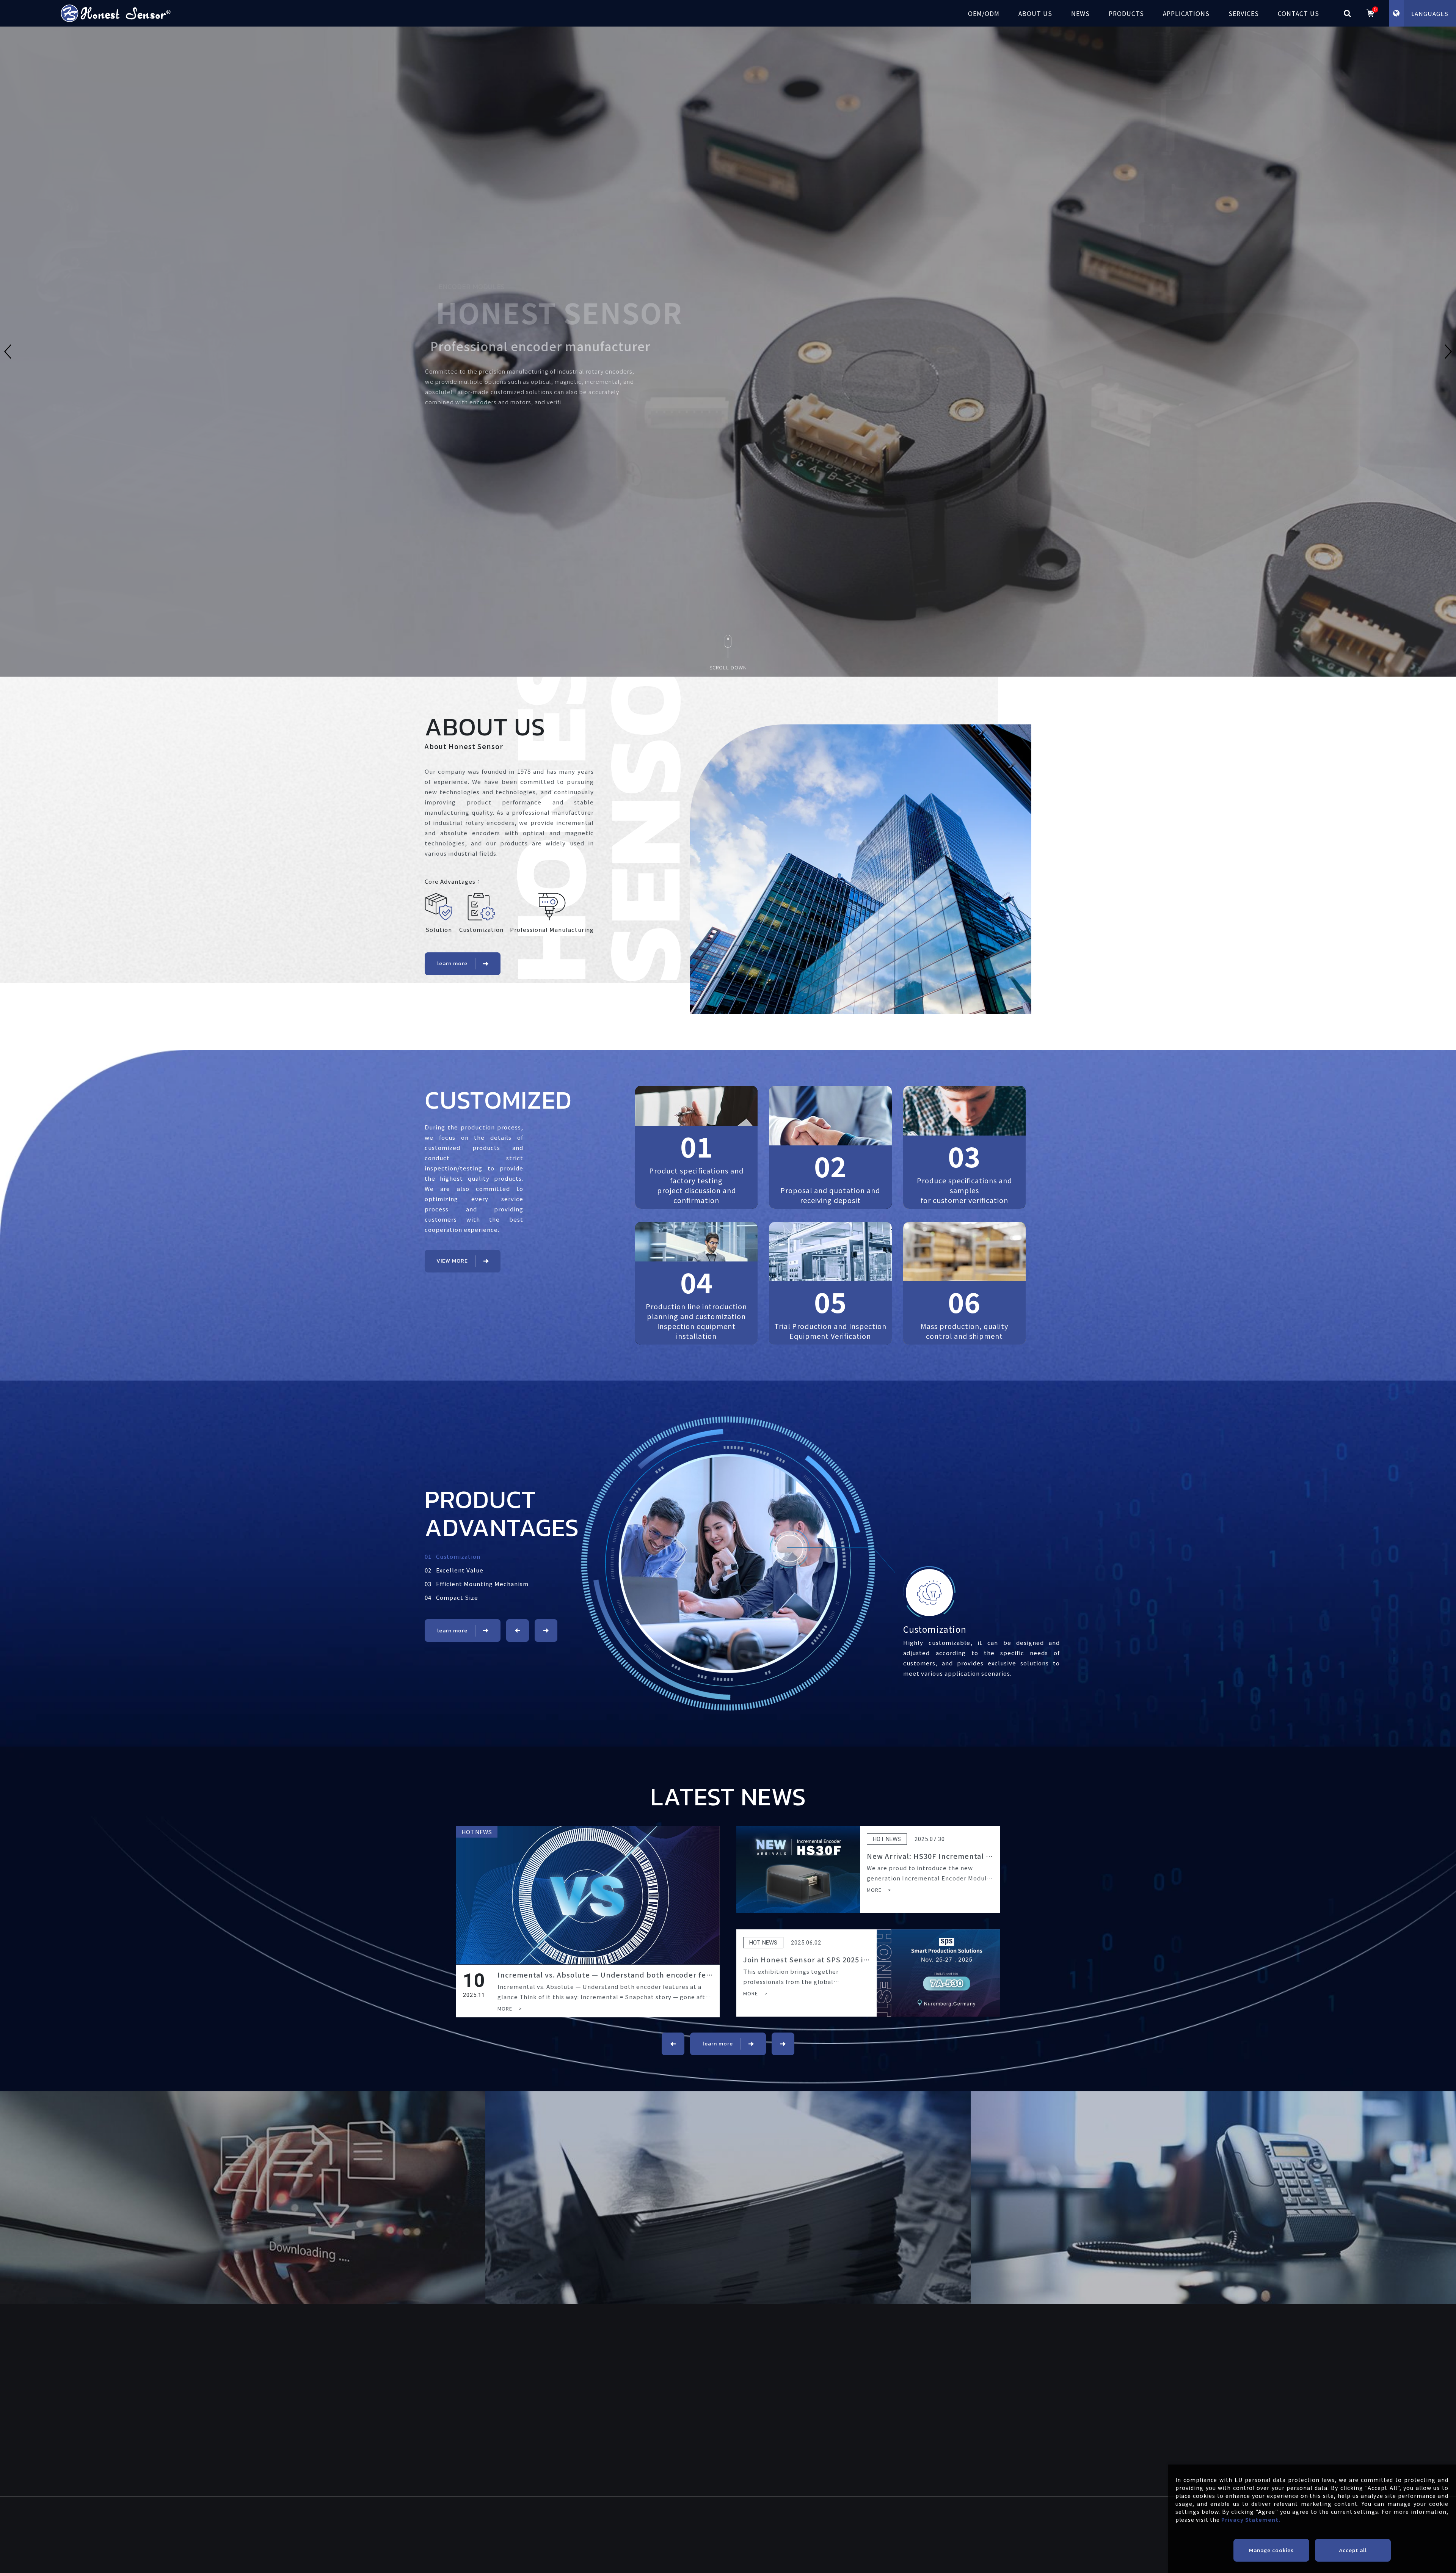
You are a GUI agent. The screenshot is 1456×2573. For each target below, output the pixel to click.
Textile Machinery (616, 2479)
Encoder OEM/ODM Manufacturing (536, 2364)
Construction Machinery (625, 2468)
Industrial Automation (623, 2445)
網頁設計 (809, 2569)
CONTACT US (1298, 13)
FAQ (723, 2445)
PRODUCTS (1126, 13)
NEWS (1080, 13)
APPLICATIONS (1186, 13)
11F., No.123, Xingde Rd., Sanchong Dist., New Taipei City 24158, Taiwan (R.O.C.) (883, 2535)
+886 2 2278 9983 (569, 2535)
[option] (728, 352)
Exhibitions (786, 2375)
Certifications (662, 2387)
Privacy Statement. (1251, 2520)
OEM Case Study (511, 2375)
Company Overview (670, 2364)
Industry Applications (622, 2434)
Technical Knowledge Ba (808, 2398)
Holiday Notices (792, 2387)
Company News (792, 2364)
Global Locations (667, 2375)
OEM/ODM (984, 13)
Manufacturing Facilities (677, 2398)
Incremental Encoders (936, 2364)
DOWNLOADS (736, 2434)
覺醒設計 (838, 2569)
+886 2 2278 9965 (468, 2535)
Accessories (921, 2387)
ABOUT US (1035, 13)
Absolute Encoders (931, 2375)
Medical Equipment (618, 2457)
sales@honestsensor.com (690, 2531)
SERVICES (1244, 13)
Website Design (627, 2569)
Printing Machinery (618, 2491)
